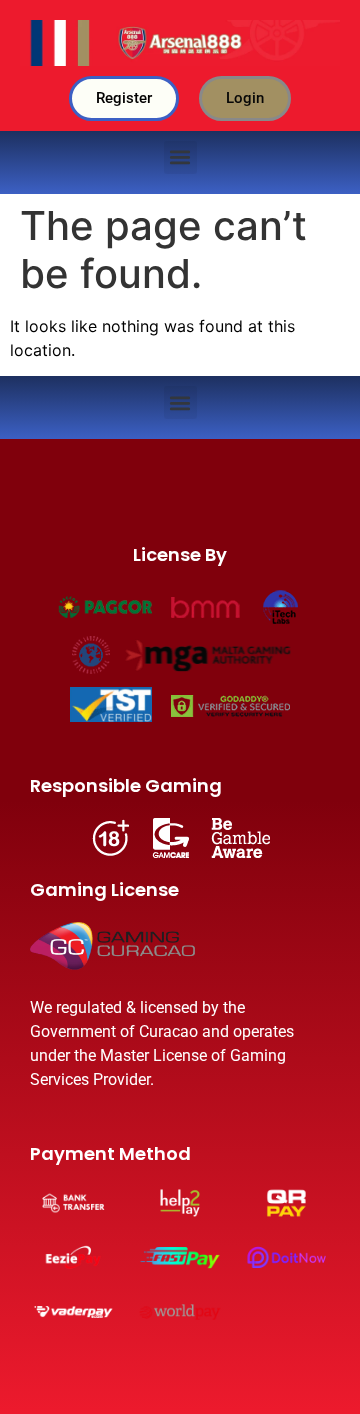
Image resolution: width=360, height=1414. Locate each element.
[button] (180, 157)
